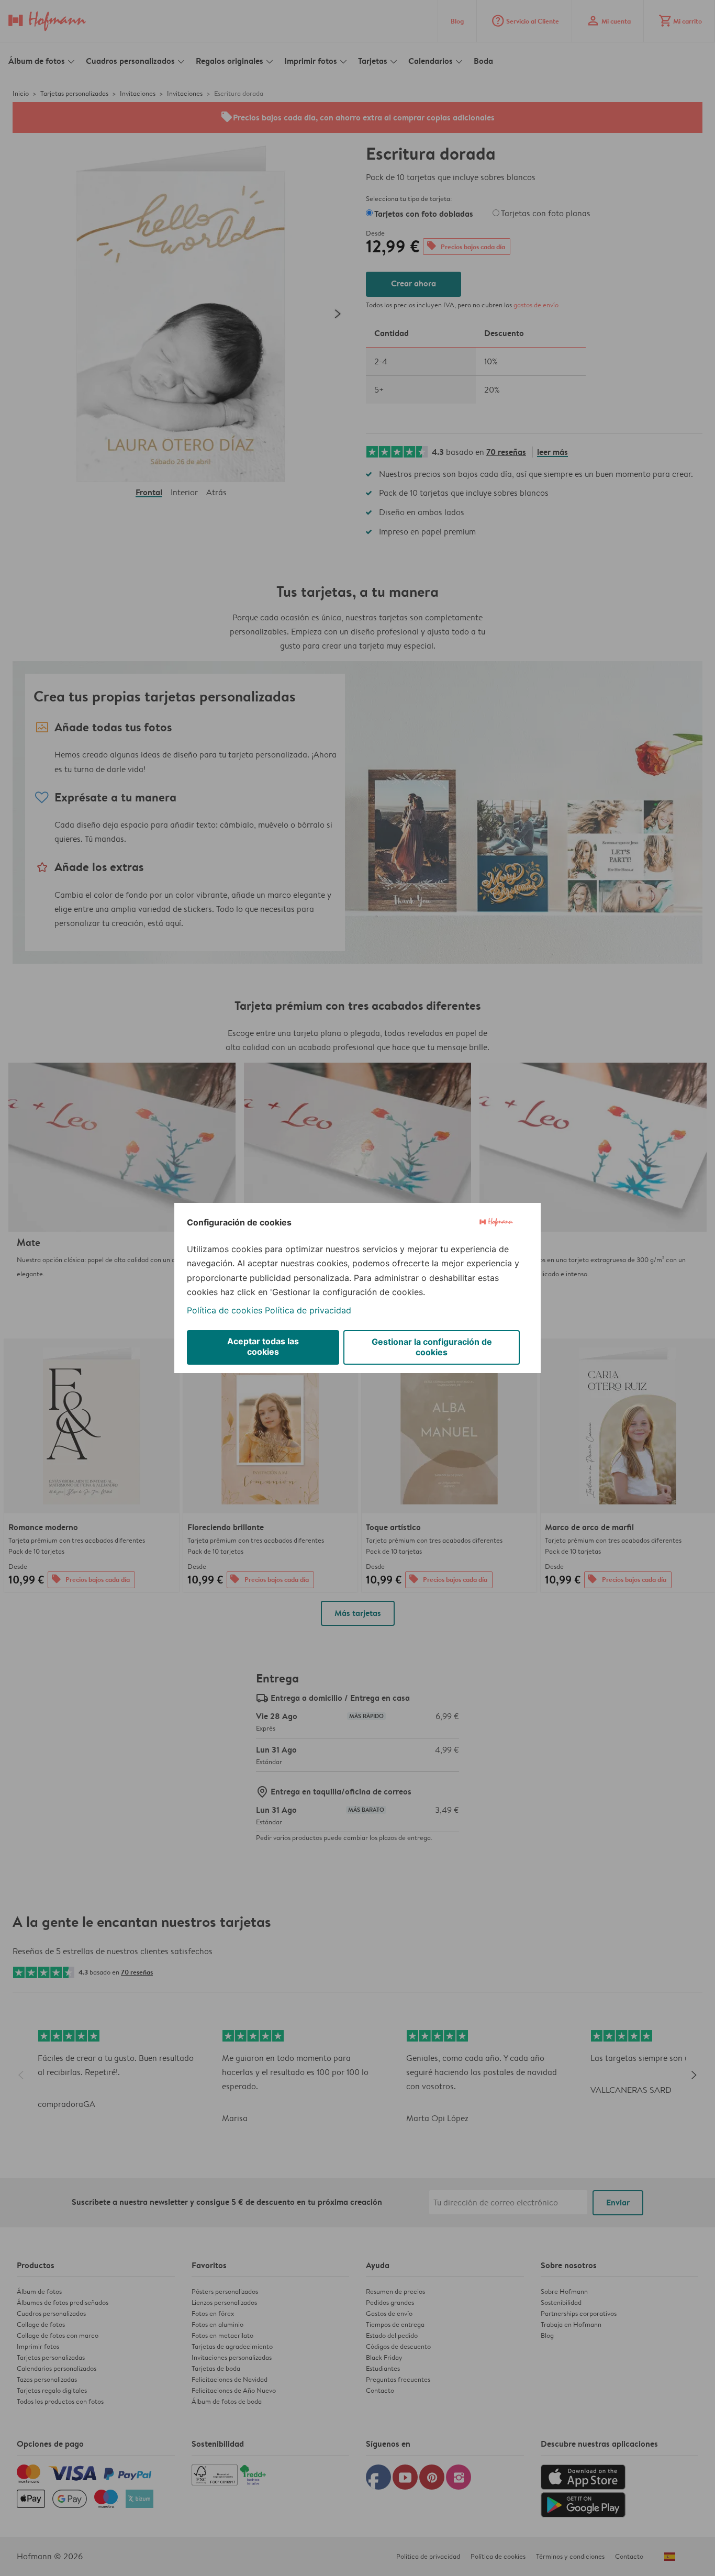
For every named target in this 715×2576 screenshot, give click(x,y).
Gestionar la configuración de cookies (432, 1347)
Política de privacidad (308, 1310)
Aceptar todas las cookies (263, 1346)
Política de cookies (225, 1310)
